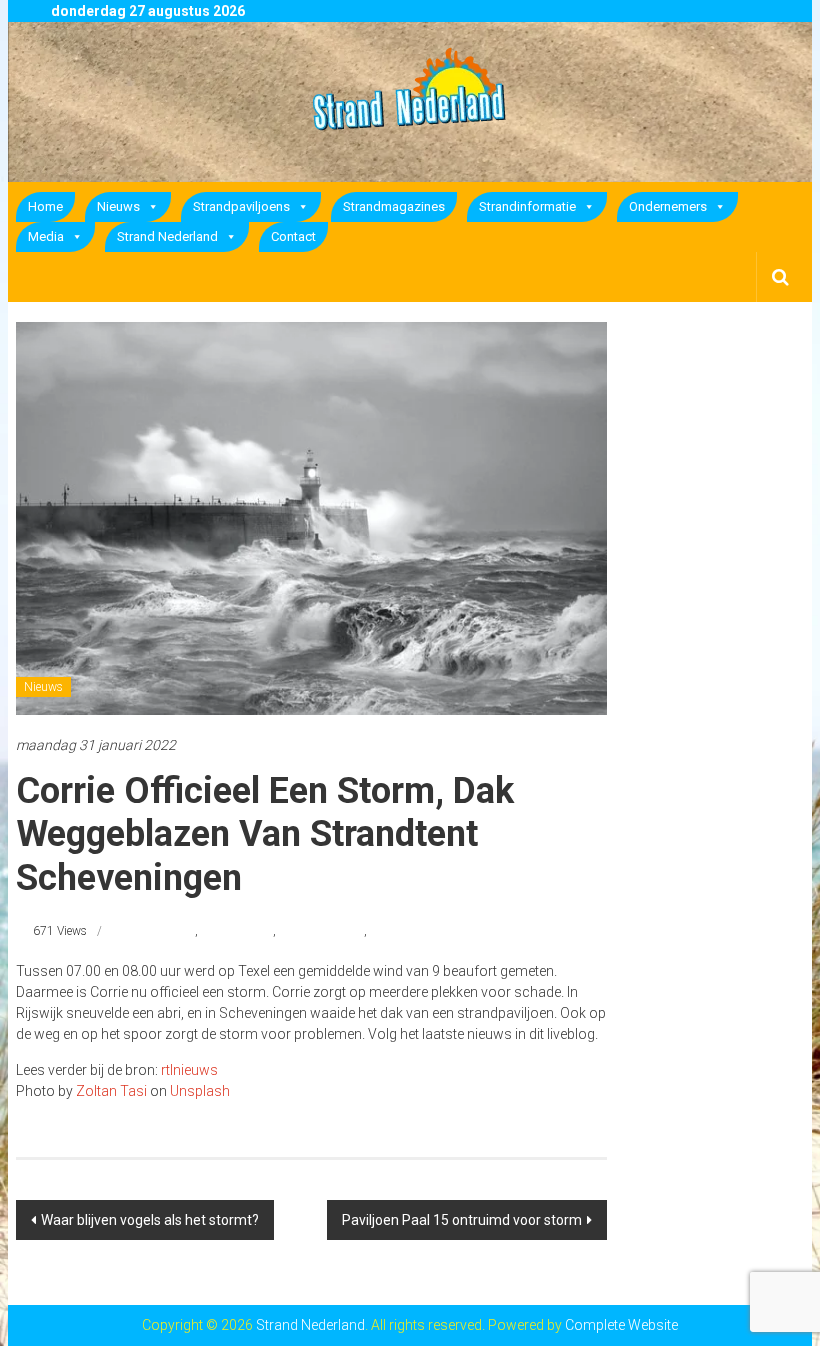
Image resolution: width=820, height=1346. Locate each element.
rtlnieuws (189, 1070)
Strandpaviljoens (241, 206)
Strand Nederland (167, 236)
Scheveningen (237, 931)
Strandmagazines (394, 206)
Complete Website (621, 1325)
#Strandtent (164, 931)
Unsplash (200, 1091)
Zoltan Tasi (111, 1091)
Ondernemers (668, 206)
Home (45, 206)
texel (381, 931)
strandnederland (321, 931)
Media (46, 236)
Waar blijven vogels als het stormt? (150, 1220)
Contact (293, 236)
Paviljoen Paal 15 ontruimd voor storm (462, 1220)
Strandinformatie (527, 206)
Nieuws (118, 206)
